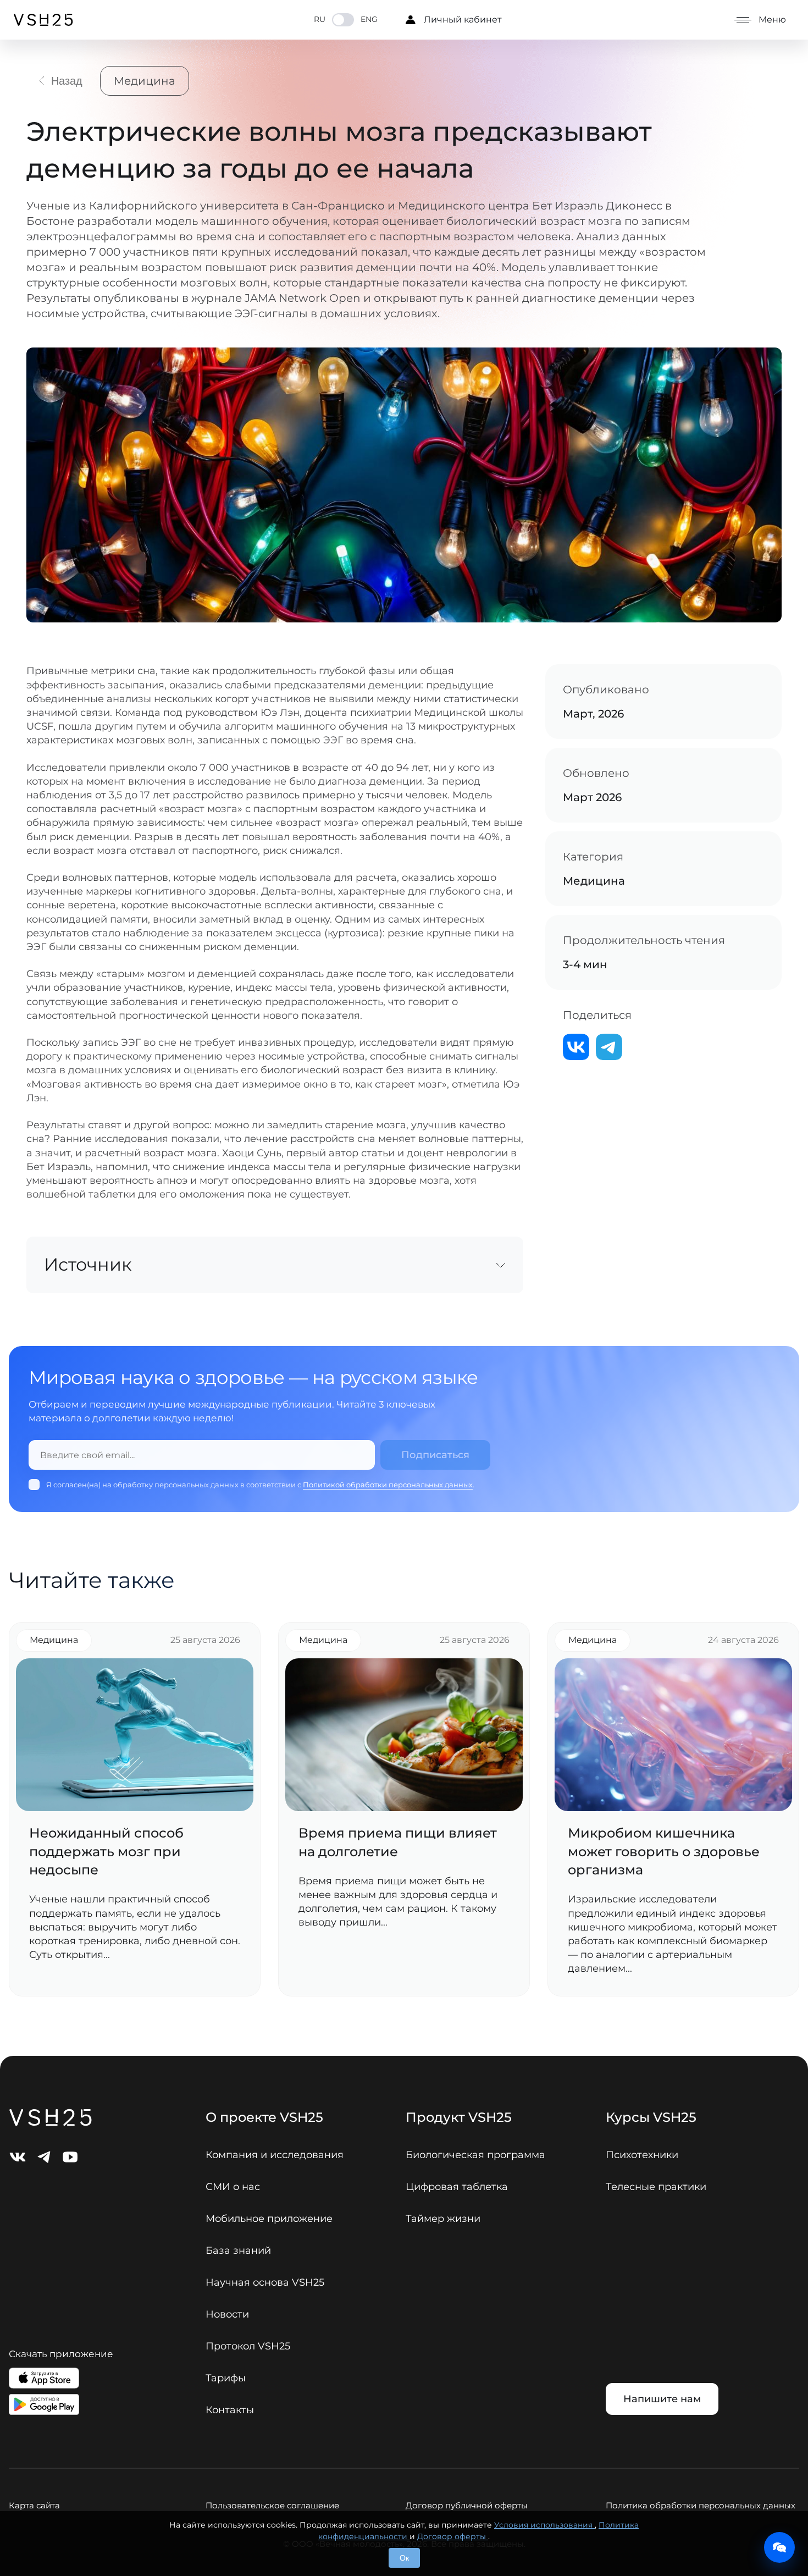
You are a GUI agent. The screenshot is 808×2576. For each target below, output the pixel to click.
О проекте (264, 2117)
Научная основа (265, 2282)
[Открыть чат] (779, 2547)
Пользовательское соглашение (272, 2505)
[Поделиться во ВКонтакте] (576, 1047)
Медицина (145, 81)
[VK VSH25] (18, 2157)
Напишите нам (662, 2399)
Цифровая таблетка (457, 2187)
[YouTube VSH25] (70, 2157)
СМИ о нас (233, 2187)
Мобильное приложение (269, 2219)
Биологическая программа (475, 2155)
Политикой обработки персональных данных (388, 1485)
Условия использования (544, 2525)
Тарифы (226, 2378)
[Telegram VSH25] (44, 2157)
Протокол (248, 2346)
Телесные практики (656, 2187)
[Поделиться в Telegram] (609, 1047)
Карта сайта (34, 2505)
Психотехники (642, 2155)
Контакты (230, 2410)
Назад (67, 81)
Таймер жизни (443, 2219)
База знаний (238, 2250)
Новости (227, 2314)
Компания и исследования (275, 2155)
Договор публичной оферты (467, 2505)
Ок (404, 2558)
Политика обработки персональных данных (701, 2505)
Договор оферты (453, 2536)
